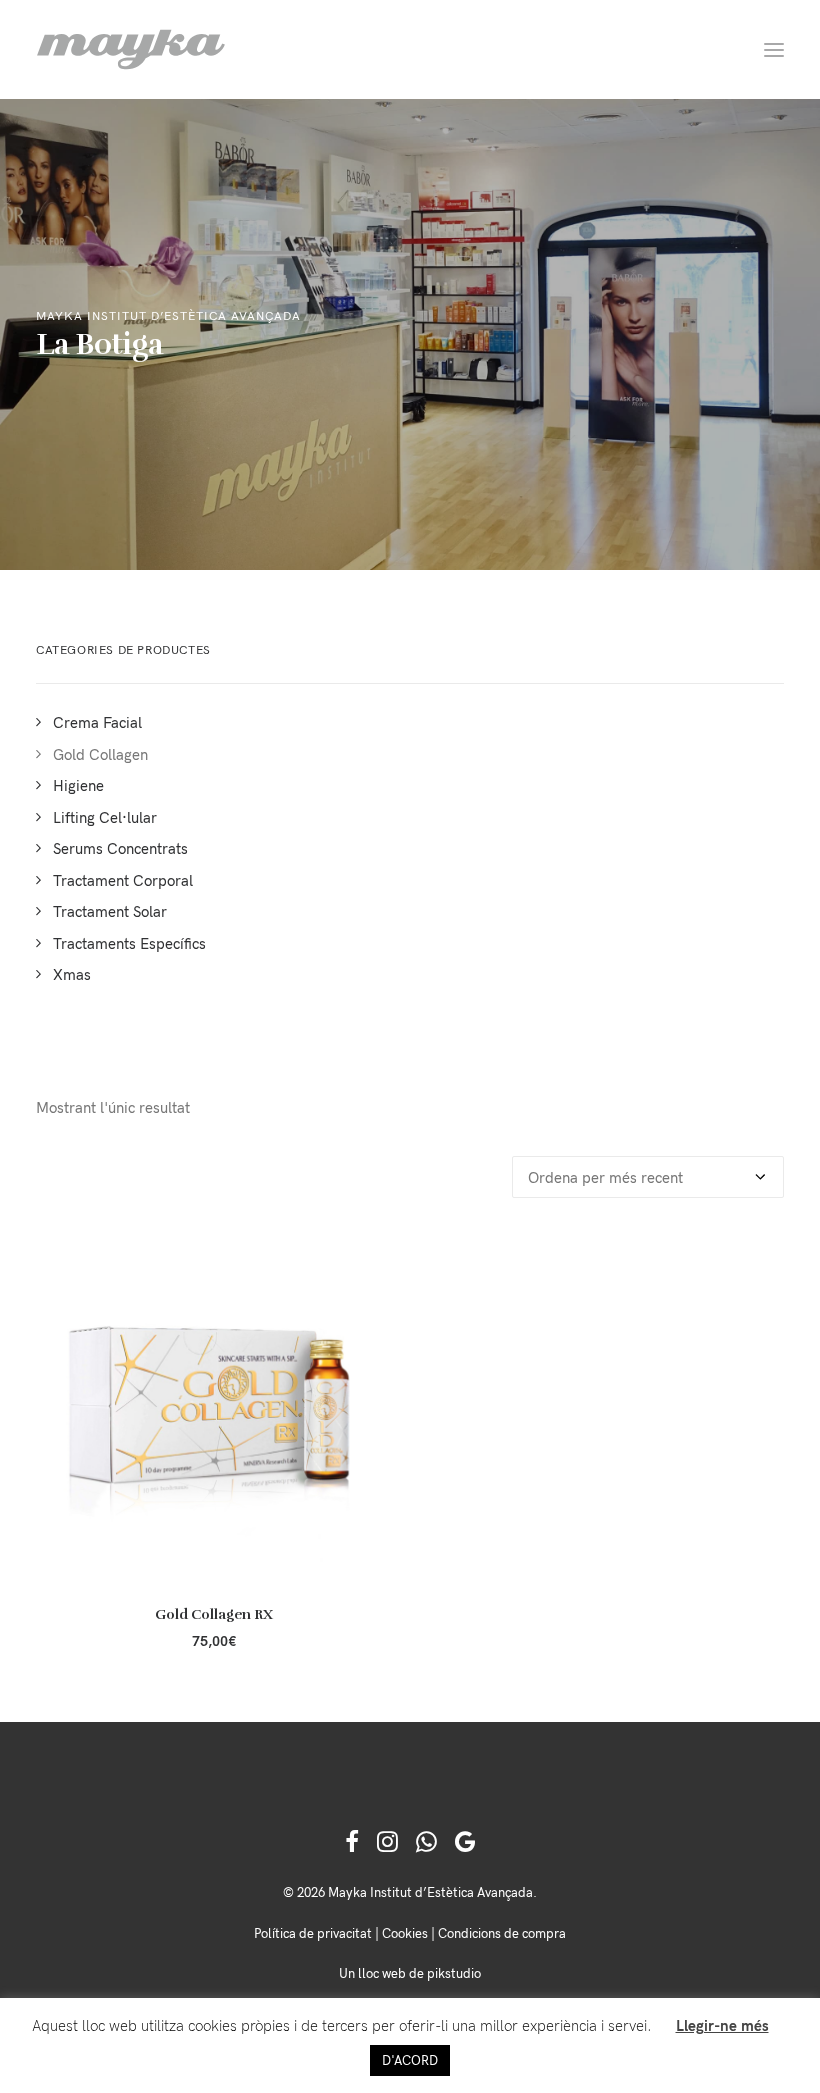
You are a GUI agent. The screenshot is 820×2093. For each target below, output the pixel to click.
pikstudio (454, 1973)
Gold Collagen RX (214, 1614)
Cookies (405, 1933)
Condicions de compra (502, 1933)
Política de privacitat (313, 1933)
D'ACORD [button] (410, 2060)
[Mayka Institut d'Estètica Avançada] (131, 49)
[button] (774, 49)
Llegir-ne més (722, 2025)
